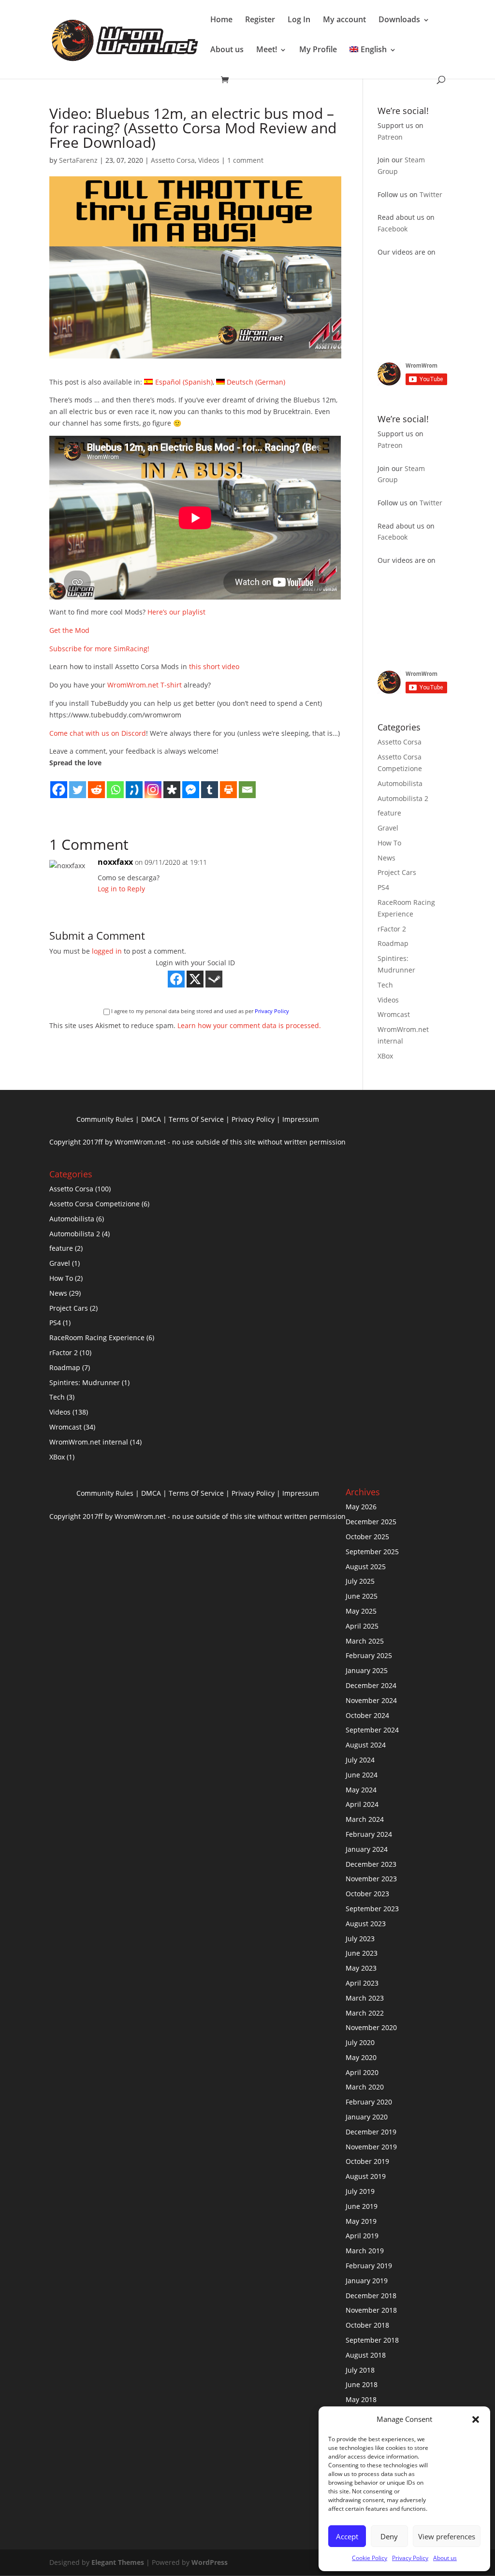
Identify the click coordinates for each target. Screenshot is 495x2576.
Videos (209, 160)
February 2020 (369, 2102)
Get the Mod (69, 630)
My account (344, 19)
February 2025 (369, 1655)
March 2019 (365, 2251)
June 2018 (362, 2384)
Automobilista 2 (403, 798)
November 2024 (371, 1700)
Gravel (388, 828)
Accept (347, 2536)
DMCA (151, 1119)
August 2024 (366, 1745)
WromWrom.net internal (89, 1442)
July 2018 (360, 2370)
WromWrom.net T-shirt (145, 685)
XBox (385, 1056)
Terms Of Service (196, 1119)
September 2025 (372, 1552)
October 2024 (367, 1715)
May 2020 (361, 2057)
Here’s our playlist (176, 612)
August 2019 (366, 2176)
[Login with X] (195, 979)
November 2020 (371, 2027)
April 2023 (362, 1983)
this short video (214, 666)
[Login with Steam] (214, 979)
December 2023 (371, 1864)
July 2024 (360, 1760)
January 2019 (367, 2281)
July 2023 (360, 1939)
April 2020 (362, 2072)
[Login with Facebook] (176, 979)
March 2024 (365, 1819)
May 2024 (361, 1790)
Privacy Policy (410, 2558)
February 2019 (369, 2266)
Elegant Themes (118, 2562)
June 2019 (362, 2206)
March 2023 (365, 1998)
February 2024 (369, 1834)
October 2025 (367, 1537)
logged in (107, 951)
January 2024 (367, 1849)
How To (389, 843)
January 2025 (367, 1670)
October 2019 (367, 2161)
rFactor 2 (392, 929)
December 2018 (371, 2296)
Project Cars (397, 872)
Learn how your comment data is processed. (249, 1025)
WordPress (210, 2562)
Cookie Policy (370, 2558)
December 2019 (371, 2132)
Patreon (390, 137)
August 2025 (366, 1567)
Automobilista (400, 783)
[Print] (228, 784)
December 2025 (371, 1522)
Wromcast (394, 1014)
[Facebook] (59, 784)
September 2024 (372, 1730)
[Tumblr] (210, 784)
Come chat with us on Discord (98, 733)
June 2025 (362, 1596)
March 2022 (365, 2013)
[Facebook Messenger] (191, 784)
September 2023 (372, 1909)
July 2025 (360, 1581)
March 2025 (365, 1641)
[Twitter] (78, 784)
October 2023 (367, 1894)
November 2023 (371, 1879)
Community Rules (105, 1119)
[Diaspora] (172, 784)
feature (389, 813)
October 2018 (367, 2325)
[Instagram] (153, 784)
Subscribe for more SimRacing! (99, 649)
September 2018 (372, 2340)
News (386, 858)
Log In (299, 19)
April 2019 (362, 2236)
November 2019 (371, 2147)
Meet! (267, 49)
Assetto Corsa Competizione (95, 1204)
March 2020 (365, 2087)
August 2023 (366, 1924)
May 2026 (361, 1507)
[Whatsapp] (115, 784)
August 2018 (366, 2355)
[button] (476, 2419)
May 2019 (361, 2221)
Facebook (393, 229)
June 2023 (362, 1953)
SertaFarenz (78, 160)
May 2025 (361, 1611)
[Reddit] (96, 784)
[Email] (247, 784)
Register (260, 19)
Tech (385, 985)
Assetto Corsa (173, 160)
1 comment (245, 160)
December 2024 (371, 1685)
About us (445, 2558)
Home (221, 19)
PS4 (383, 887)
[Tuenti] (134, 784)
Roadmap (393, 943)
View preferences (447, 2536)
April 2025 (362, 1626)
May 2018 (361, 2399)
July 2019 (360, 2191)
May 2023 (361, 1968)
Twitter (431, 194)
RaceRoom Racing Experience (97, 1338)
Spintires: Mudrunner (85, 1382)
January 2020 (367, 2117)
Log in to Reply (121, 889)
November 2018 (371, 2310)
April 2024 (362, 1804)
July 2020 (360, 2042)
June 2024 (362, 1775)
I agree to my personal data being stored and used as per (200, 1011)
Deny (389, 2536)
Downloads (399, 19)
